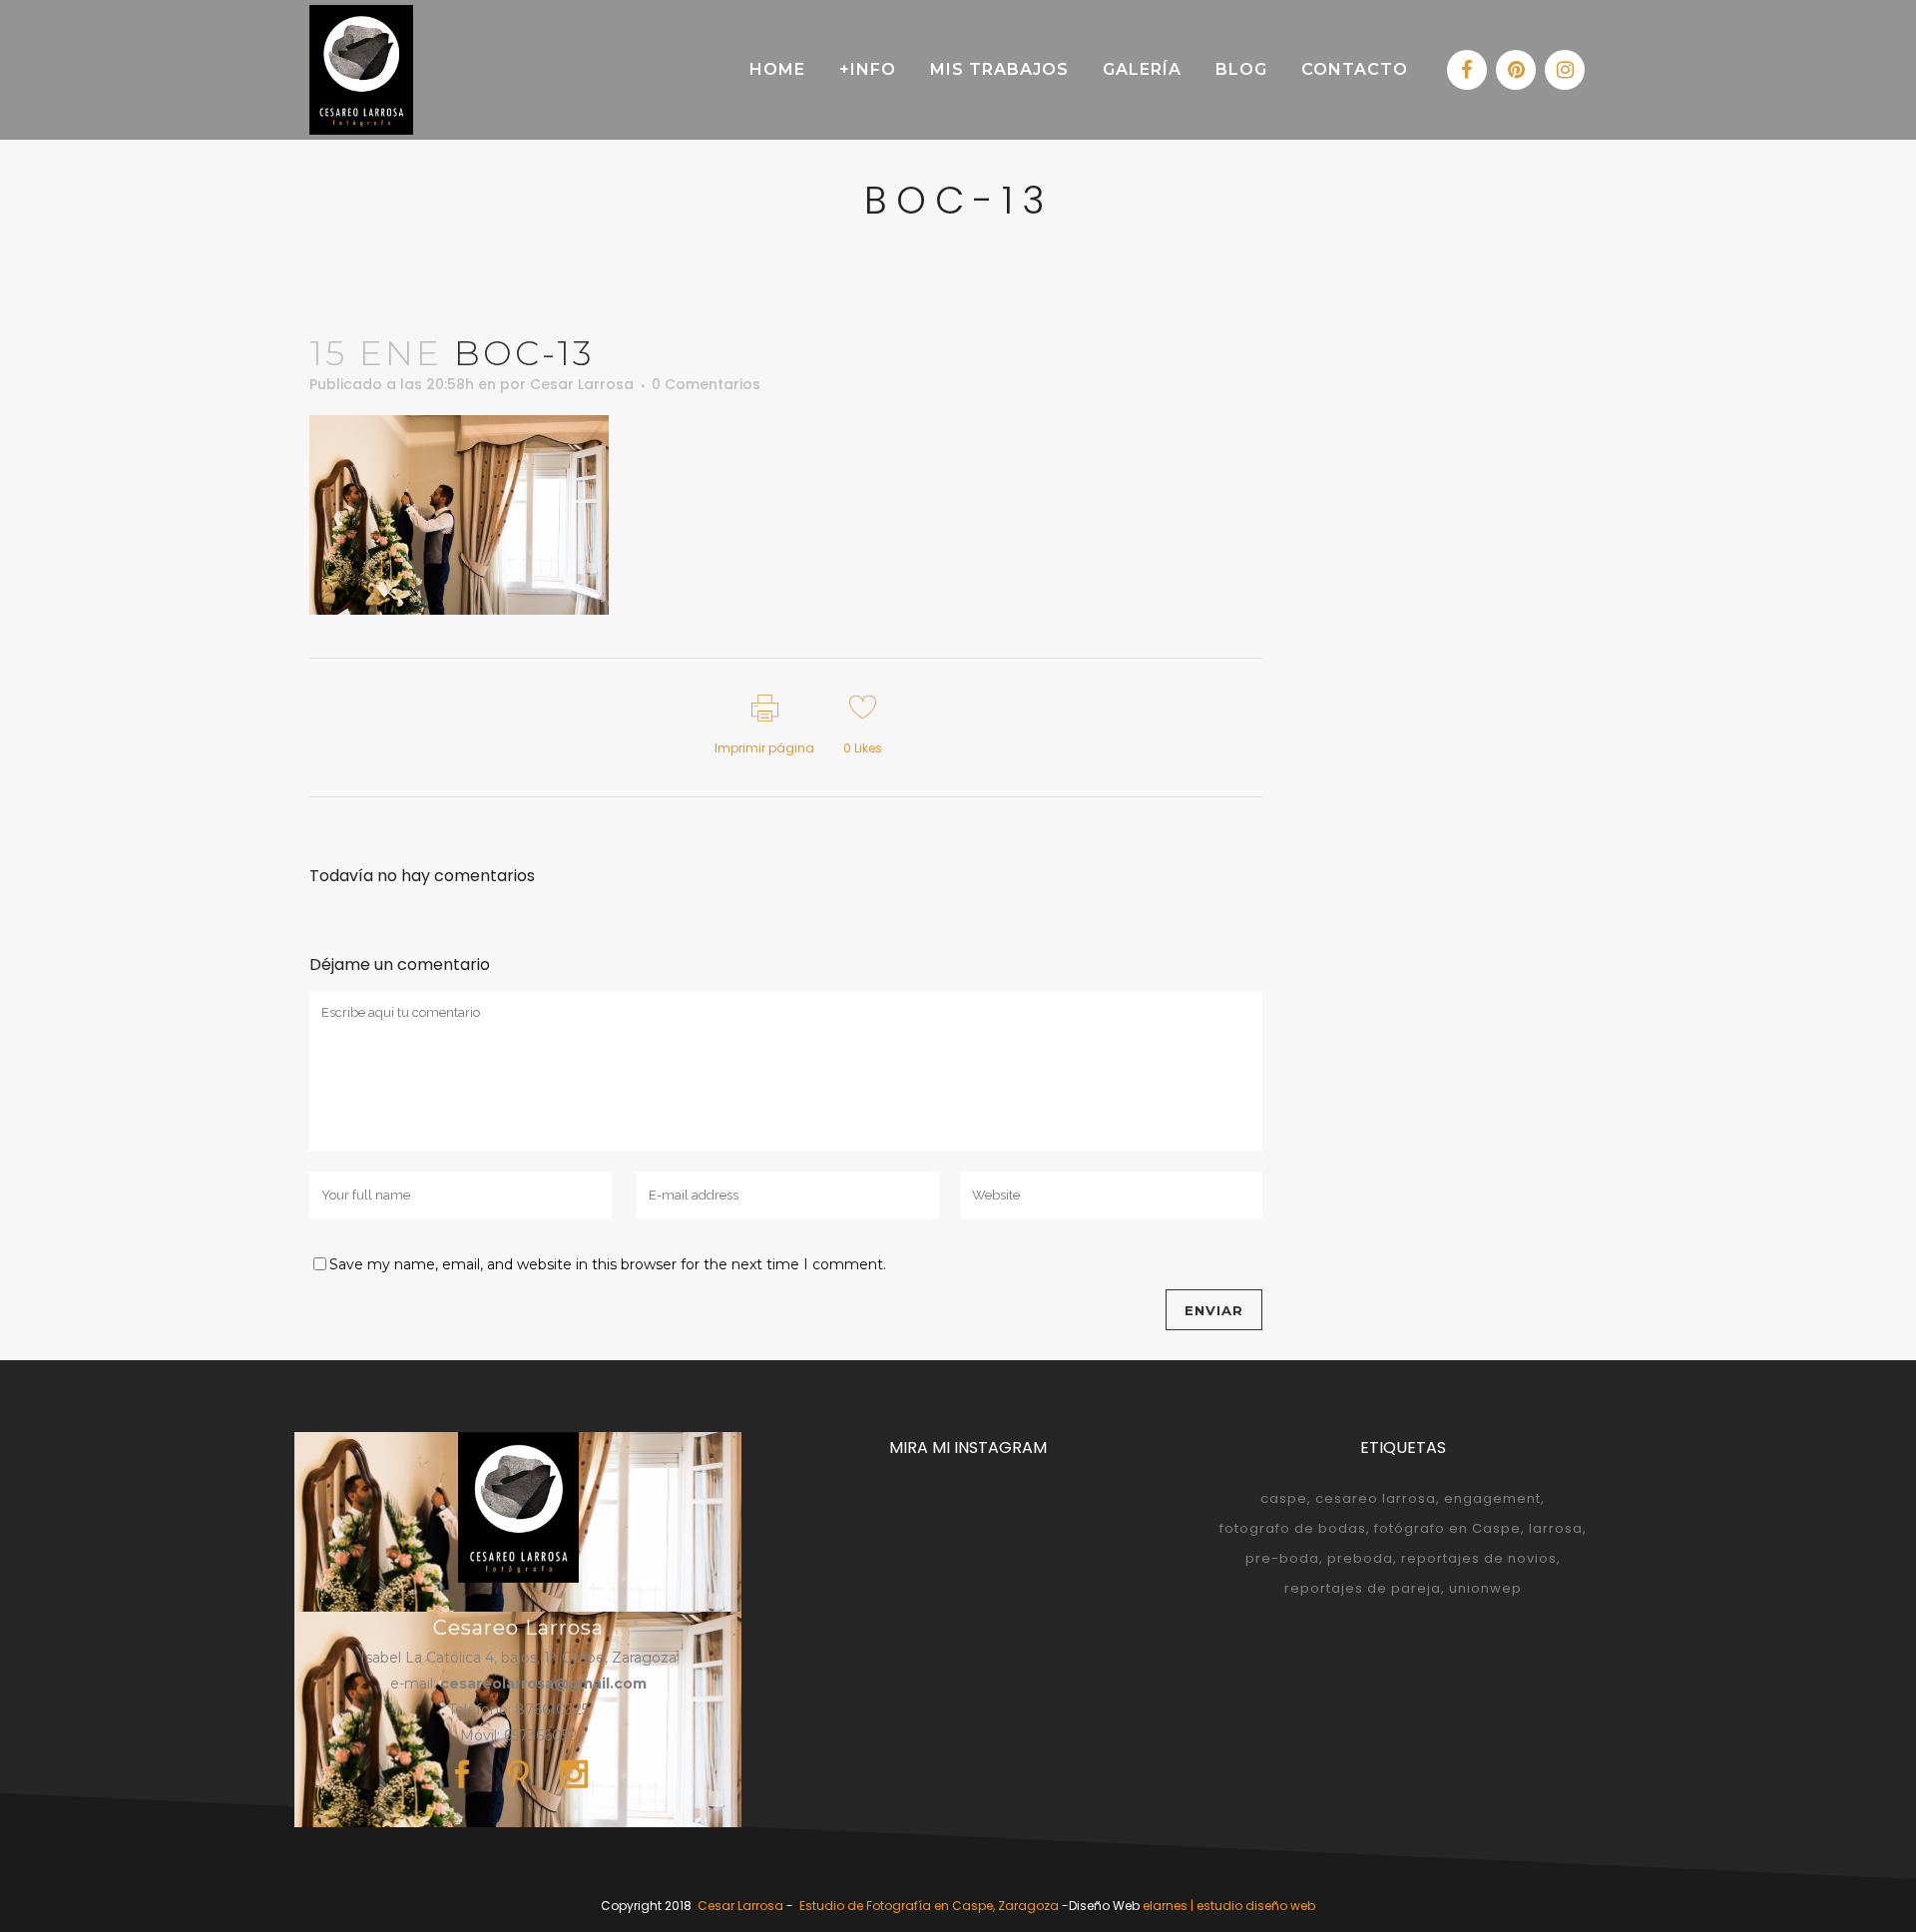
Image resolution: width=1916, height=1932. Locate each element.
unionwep (1485, 1588)
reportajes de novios (1479, 1558)
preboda (1360, 1558)
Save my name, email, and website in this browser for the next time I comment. (608, 1264)
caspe (1284, 1498)
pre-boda (1282, 1558)
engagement (1492, 1498)
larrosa (1556, 1528)
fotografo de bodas (1293, 1528)
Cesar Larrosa (582, 384)
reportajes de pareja (1363, 1588)
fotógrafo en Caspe (1447, 1528)
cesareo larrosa (1376, 1498)
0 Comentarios (706, 384)
